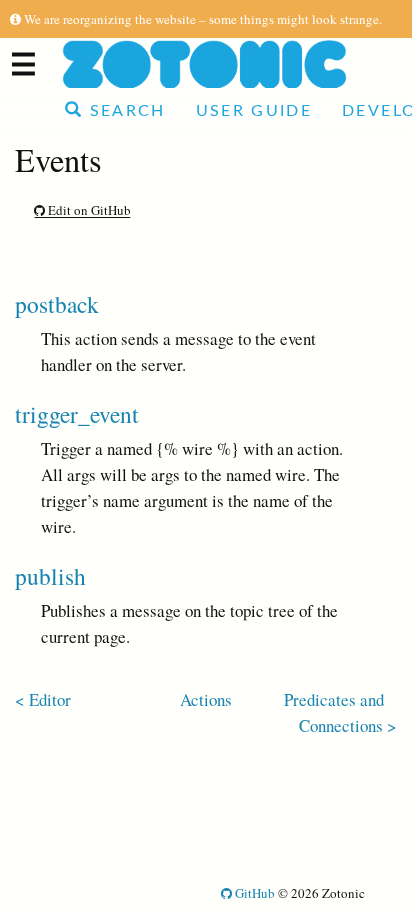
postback (57, 304)
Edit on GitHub (88, 210)
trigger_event (77, 414)
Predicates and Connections (334, 712)
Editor (50, 699)
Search (124, 111)
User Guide (254, 111)
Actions (206, 699)
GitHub (253, 893)
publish (50, 576)
